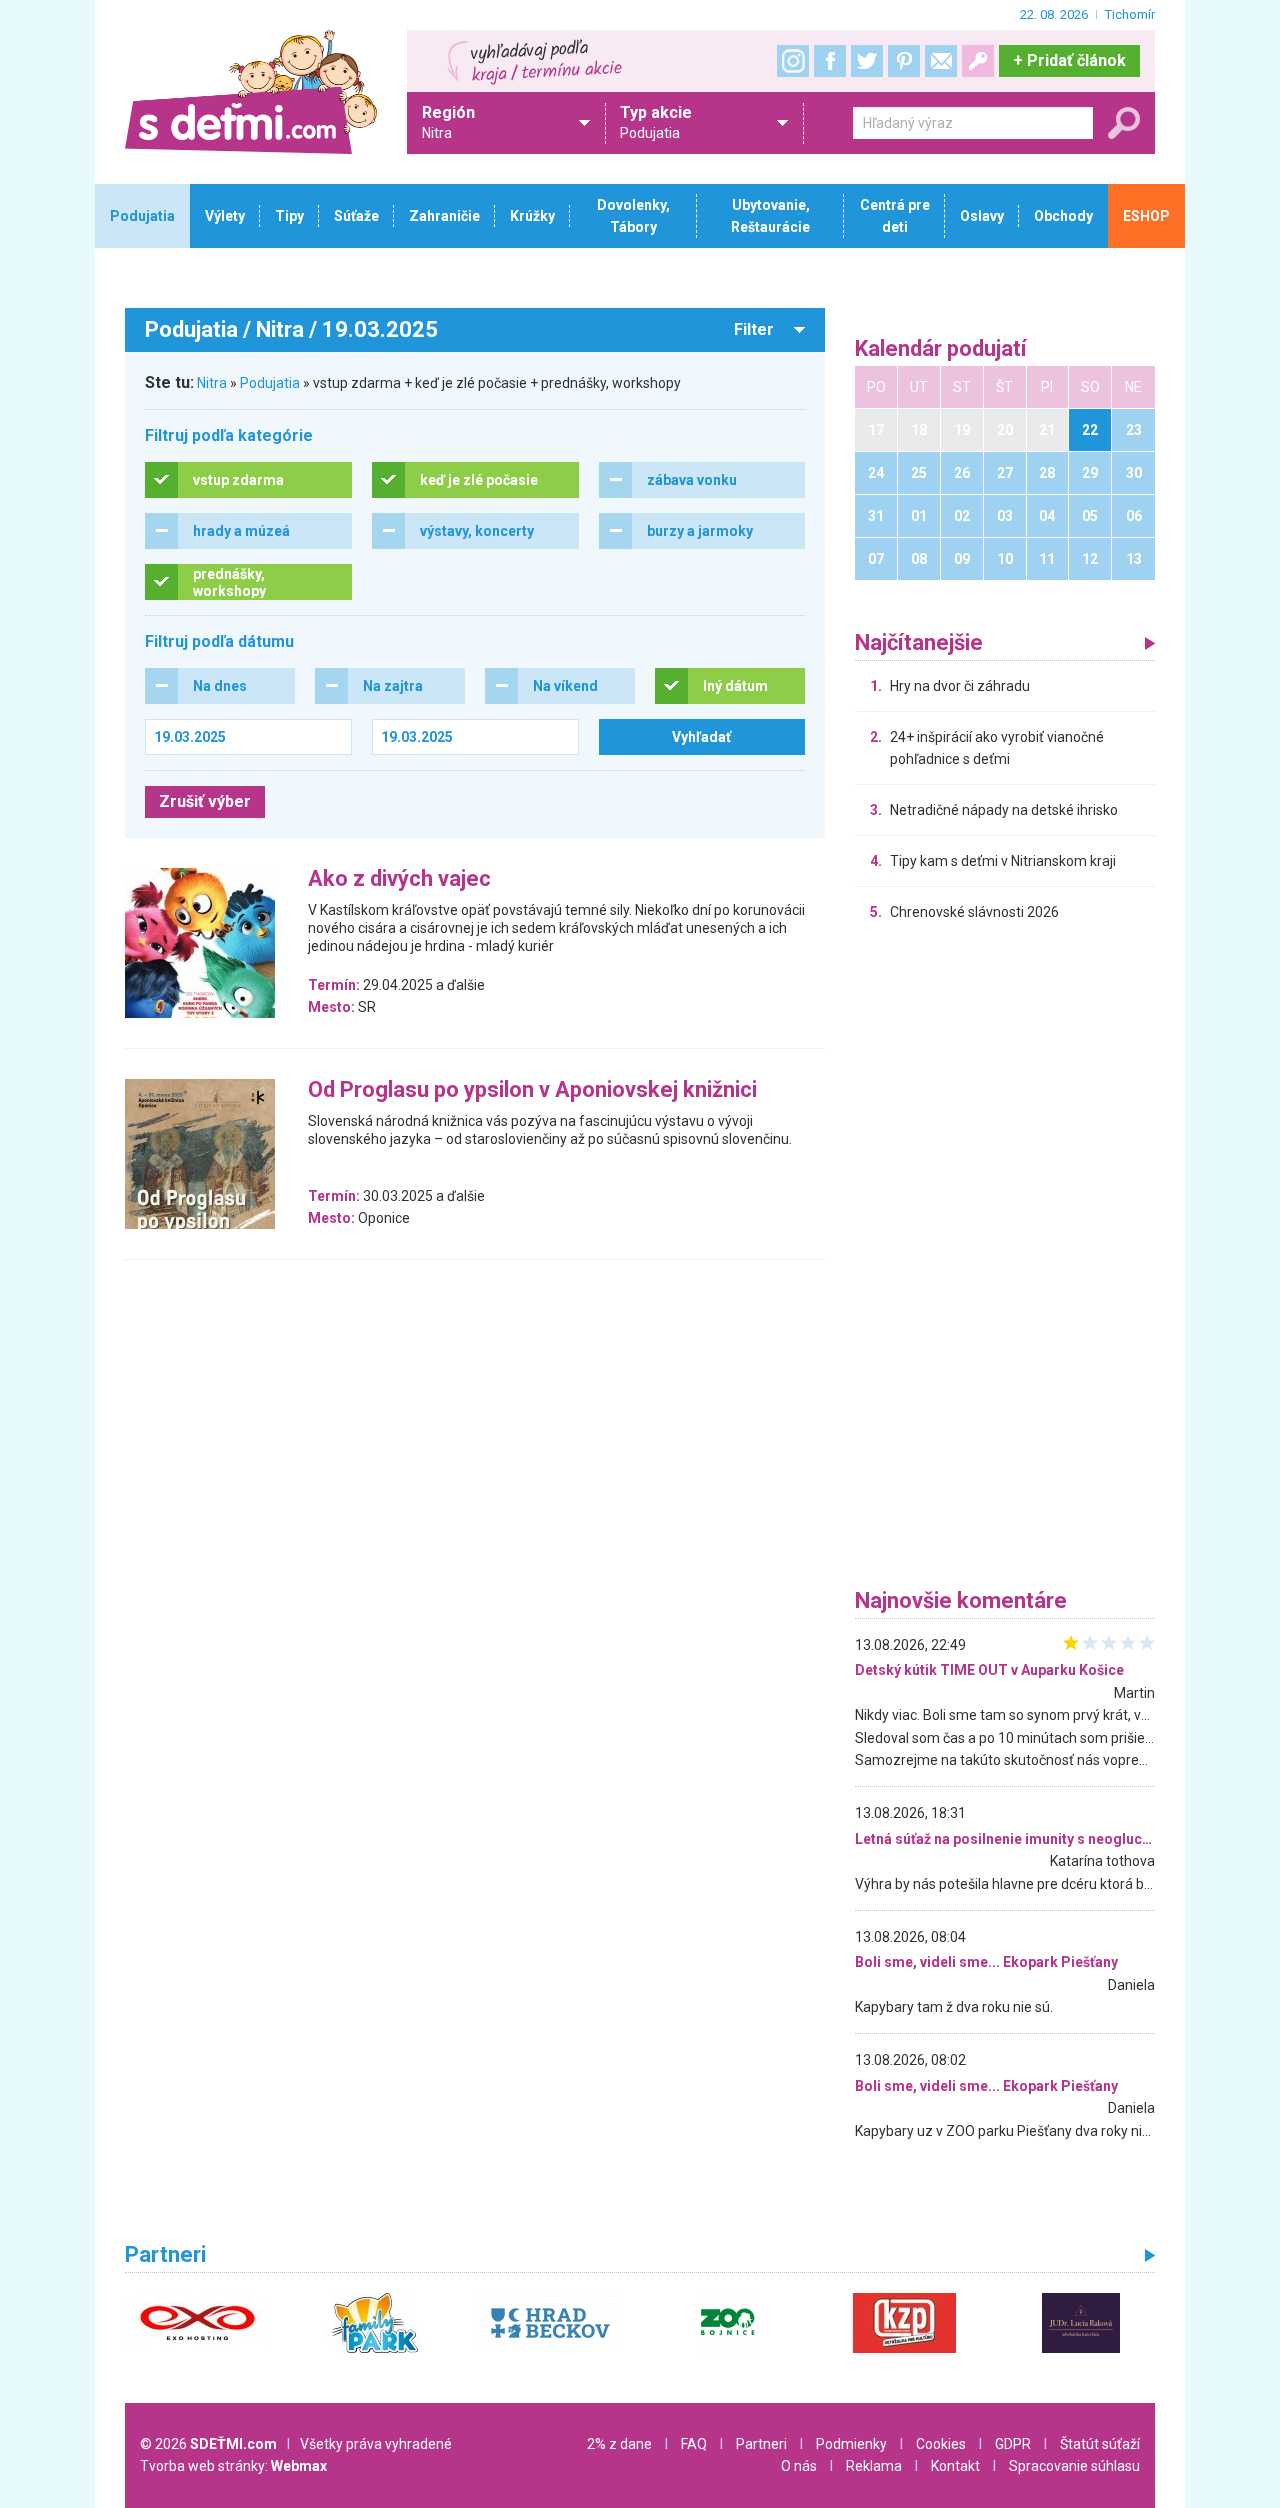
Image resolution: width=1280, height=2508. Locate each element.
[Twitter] (867, 61)
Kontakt (955, 2466)
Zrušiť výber (205, 801)
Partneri (761, 2444)
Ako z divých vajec (399, 879)
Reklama (874, 2466)
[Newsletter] (941, 61)
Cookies (941, 2444)
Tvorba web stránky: (233, 2466)
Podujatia (270, 383)
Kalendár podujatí (941, 349)
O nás (799, 2466)
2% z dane (619, 2444)
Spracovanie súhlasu (1074, 2466)
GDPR (1013, 2444)
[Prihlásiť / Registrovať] (978, 61)
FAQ (694, 2444)
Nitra (212, 383)
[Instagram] (793, 61)
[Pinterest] (904, 61)
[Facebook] (830, 61)
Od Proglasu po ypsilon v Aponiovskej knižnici (532, 1090)
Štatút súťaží (1100, 2444)
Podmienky (851, 2444)
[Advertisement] (1005, 1260)
